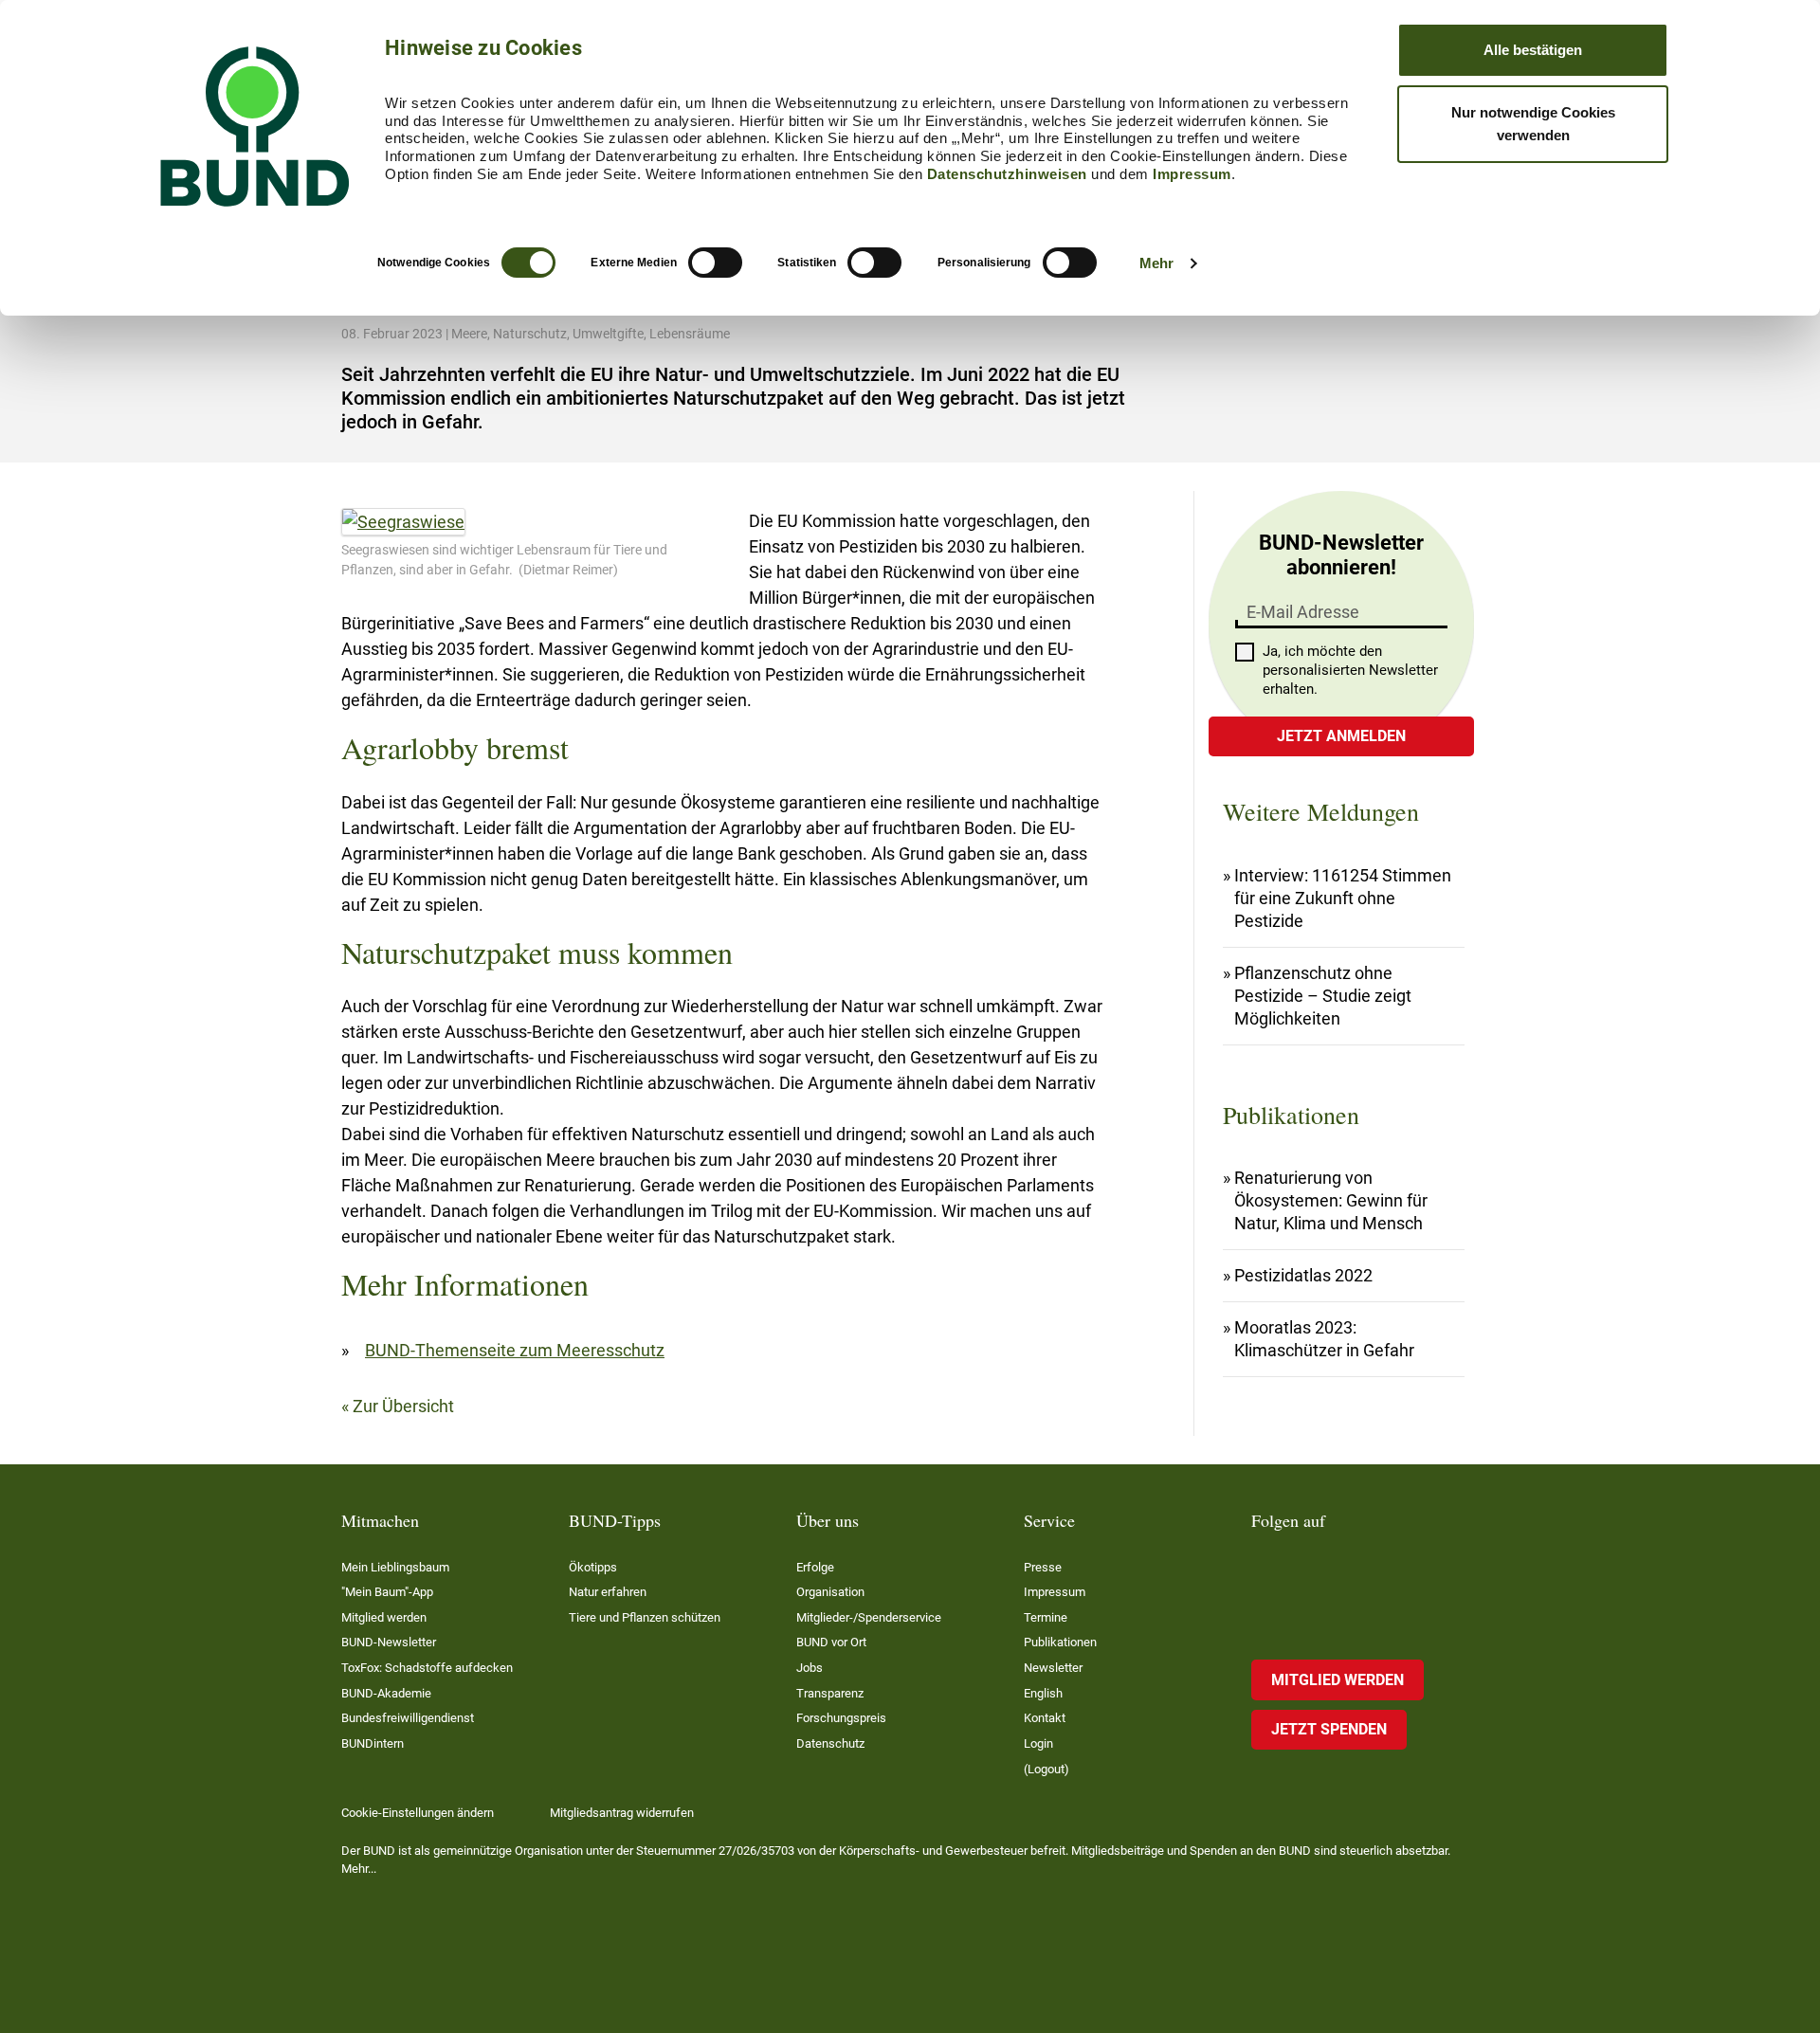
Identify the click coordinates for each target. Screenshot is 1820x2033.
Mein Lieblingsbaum (395, 1567)
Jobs (810, 1668)
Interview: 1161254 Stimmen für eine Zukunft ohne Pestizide (1343, 898)
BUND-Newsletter (389, 1642)
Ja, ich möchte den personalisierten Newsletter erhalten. (1350, 670)
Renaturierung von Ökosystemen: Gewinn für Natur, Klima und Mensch (1331, 1200)
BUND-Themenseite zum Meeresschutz (515, 1350)
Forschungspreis (841, 1718)
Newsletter (1053, 1668)
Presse (1043, 1567)
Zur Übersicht (403, 1406)
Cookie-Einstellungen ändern (418, 1813)
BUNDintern (373, 1743)
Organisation (830, 1592)
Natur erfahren (608, 1592)
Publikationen (1060, 1642)
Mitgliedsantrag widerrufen (622, 1813)
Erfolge (815, 1567)
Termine (1046, 1617)
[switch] (715, 263)
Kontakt (1045, 1718)
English (1043, 1693)
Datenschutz (830, 1743)
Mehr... (359, 1869)
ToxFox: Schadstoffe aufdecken (427, 1668)
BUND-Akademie (386, 1693)
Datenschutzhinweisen (1007, 174)
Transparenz (830, 1693)
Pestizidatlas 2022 (1303, 1275)
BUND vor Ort (831, 1642)
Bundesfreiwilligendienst (408, 1718)
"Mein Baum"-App (387, 1592)
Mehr (1156, 263)
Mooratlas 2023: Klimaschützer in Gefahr (1324, 1339)
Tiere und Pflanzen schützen (645, 1617)
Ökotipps (593, 1567)
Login (1038, 1743)
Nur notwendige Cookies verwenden (1533, 124)
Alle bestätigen (1533, 50)
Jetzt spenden (1329, 1729)
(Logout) (1046, 1769)
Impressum (1192, 174)
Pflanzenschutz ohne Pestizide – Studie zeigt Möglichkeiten (1323, 996)
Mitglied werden (384, 1617)
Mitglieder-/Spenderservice (869, 1617)
